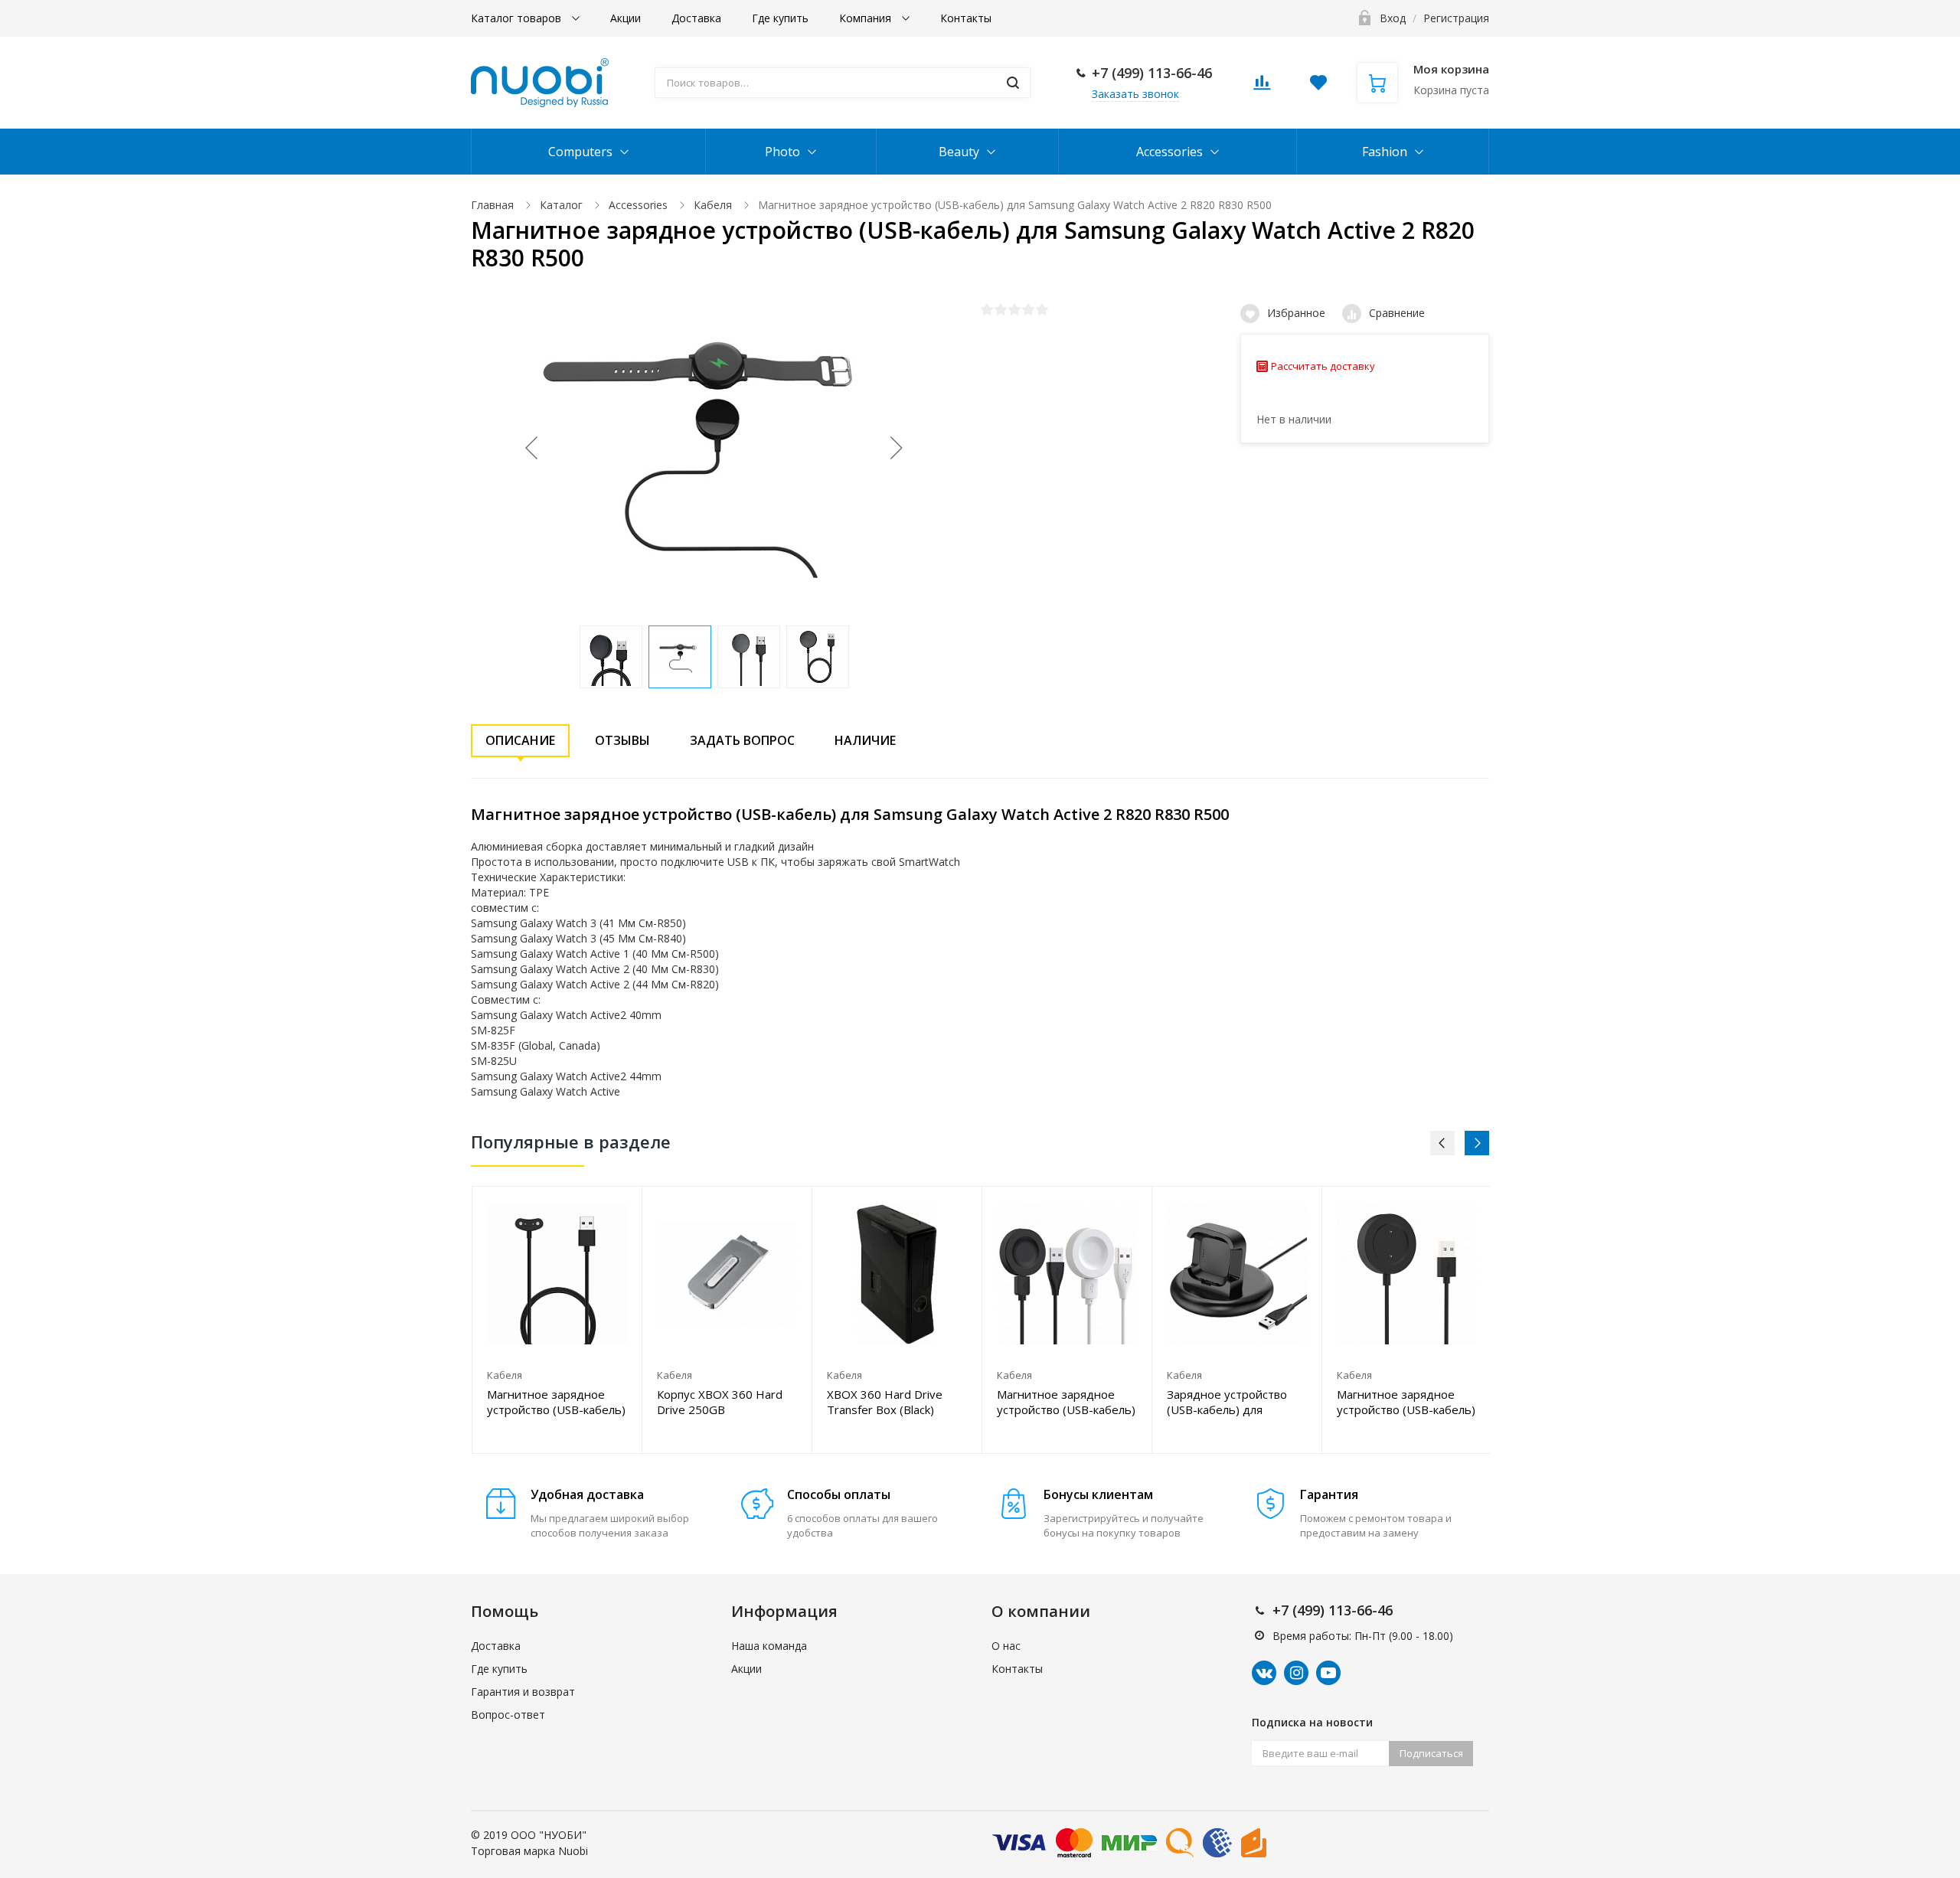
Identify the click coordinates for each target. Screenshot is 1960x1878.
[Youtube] (1328, 1673)
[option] (557, 1320)
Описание (520, 740)
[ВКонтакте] (1264, 1673)
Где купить (780, 18)
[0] (1262, 87)
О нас (1006, 1646)
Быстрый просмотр (557, 1274)
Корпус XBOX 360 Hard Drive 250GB (720, 1402)
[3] (1014, 309)
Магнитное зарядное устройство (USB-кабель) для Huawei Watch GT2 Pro (1066, 1402)
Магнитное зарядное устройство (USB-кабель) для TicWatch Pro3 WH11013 (556, 1402)
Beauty (959, 152)
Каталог (561, 205)
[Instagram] (1296, 1673)
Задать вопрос (742, 740)
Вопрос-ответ (508, 1715)
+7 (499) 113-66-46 (1152, 73)
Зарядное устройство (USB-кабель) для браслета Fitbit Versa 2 (1229, 1402)
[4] (1028, 309)
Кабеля (713, 205)
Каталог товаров (518, 18)
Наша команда (769, 1646)
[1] (987, 309)
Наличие (865, 740)
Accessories (1169, 152)
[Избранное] (593, 1206)
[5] (1042, 309)
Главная (492, 205)
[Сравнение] (621, 1206)
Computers (580, 152)
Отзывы (622, 740)
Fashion (1385, 152)
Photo (782, 152)
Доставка (696, 18)
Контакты (966, 18)
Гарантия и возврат (523, 1692)
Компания (867, 18)
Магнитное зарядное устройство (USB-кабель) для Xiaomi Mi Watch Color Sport (1406, 1402)
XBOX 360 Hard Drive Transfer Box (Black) (885, 1402)
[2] (1001, 309)
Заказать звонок (1135, 94)
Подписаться (1431, 1753)
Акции (626, 18)
